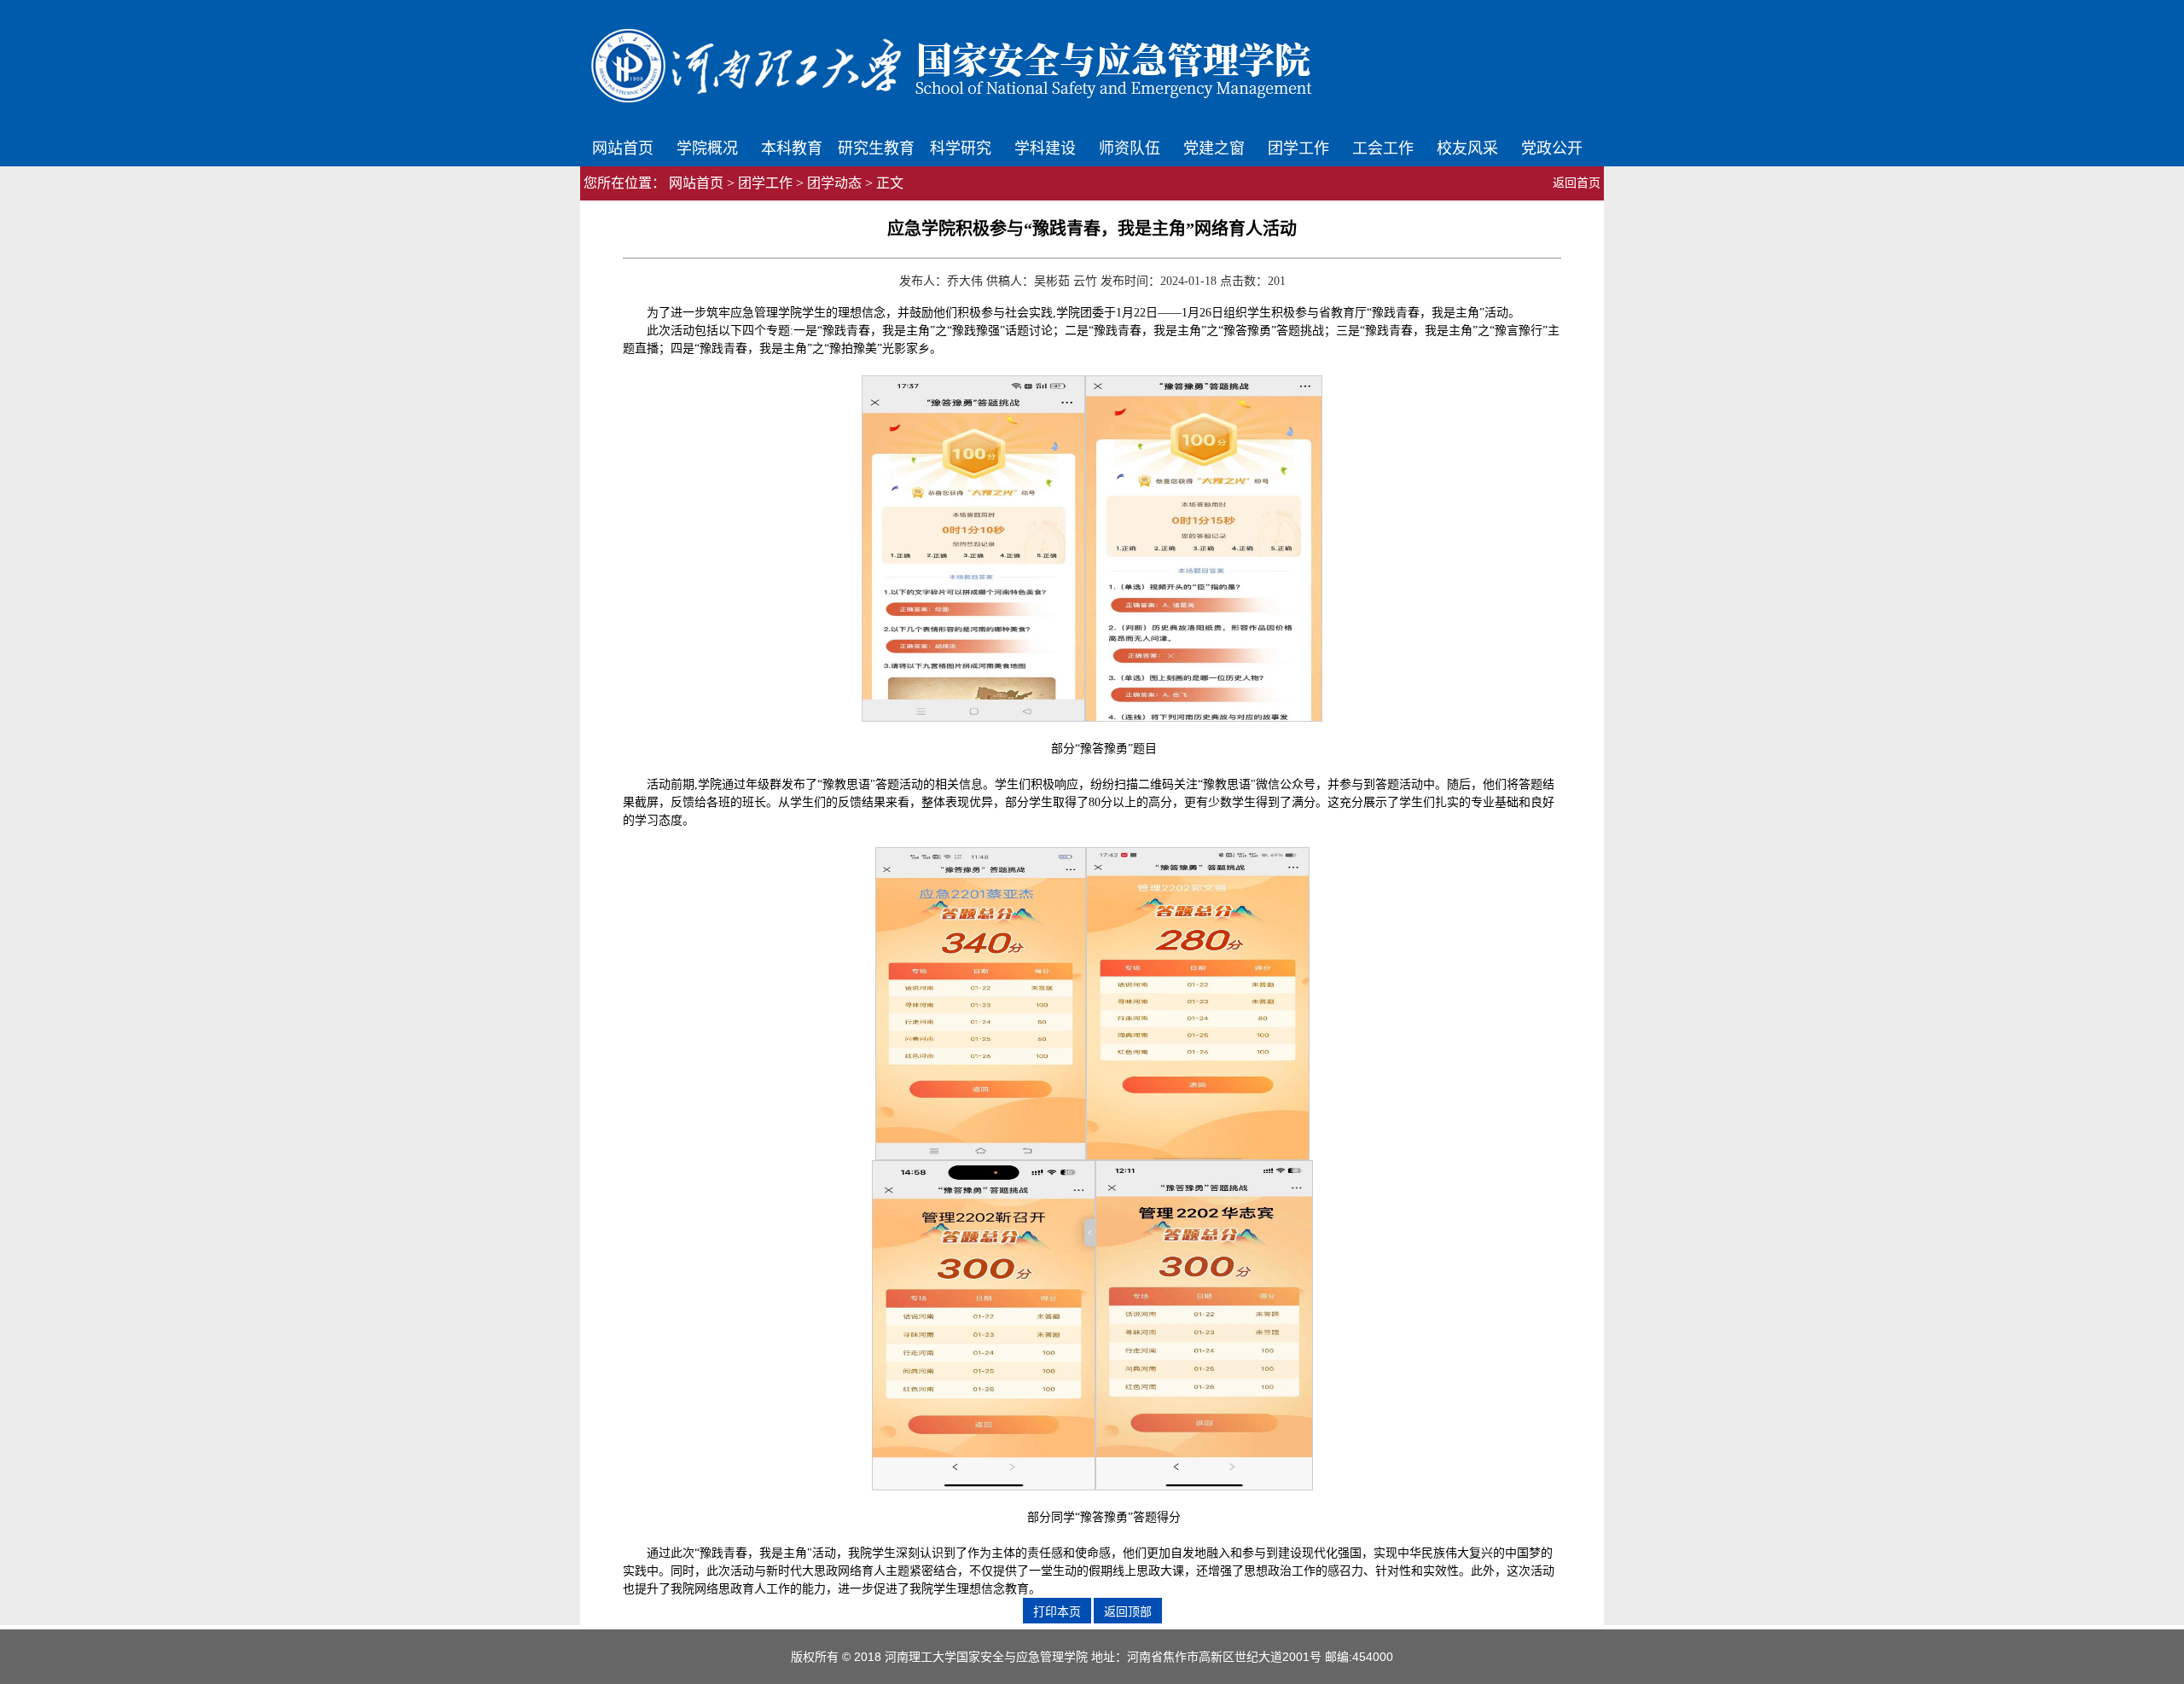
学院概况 (707, 147)
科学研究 (961, 147)
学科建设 (1045, 147)
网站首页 (623, 147)
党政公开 (1552, 147)
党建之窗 (1214, 147)
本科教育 (792, 147)
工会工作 (1383, 147)
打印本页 (1057, 1611)
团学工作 (1298, 147)
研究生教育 (876, 147)
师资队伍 (1130, 147)
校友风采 (1467, 147)
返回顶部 (1128, 1611)
